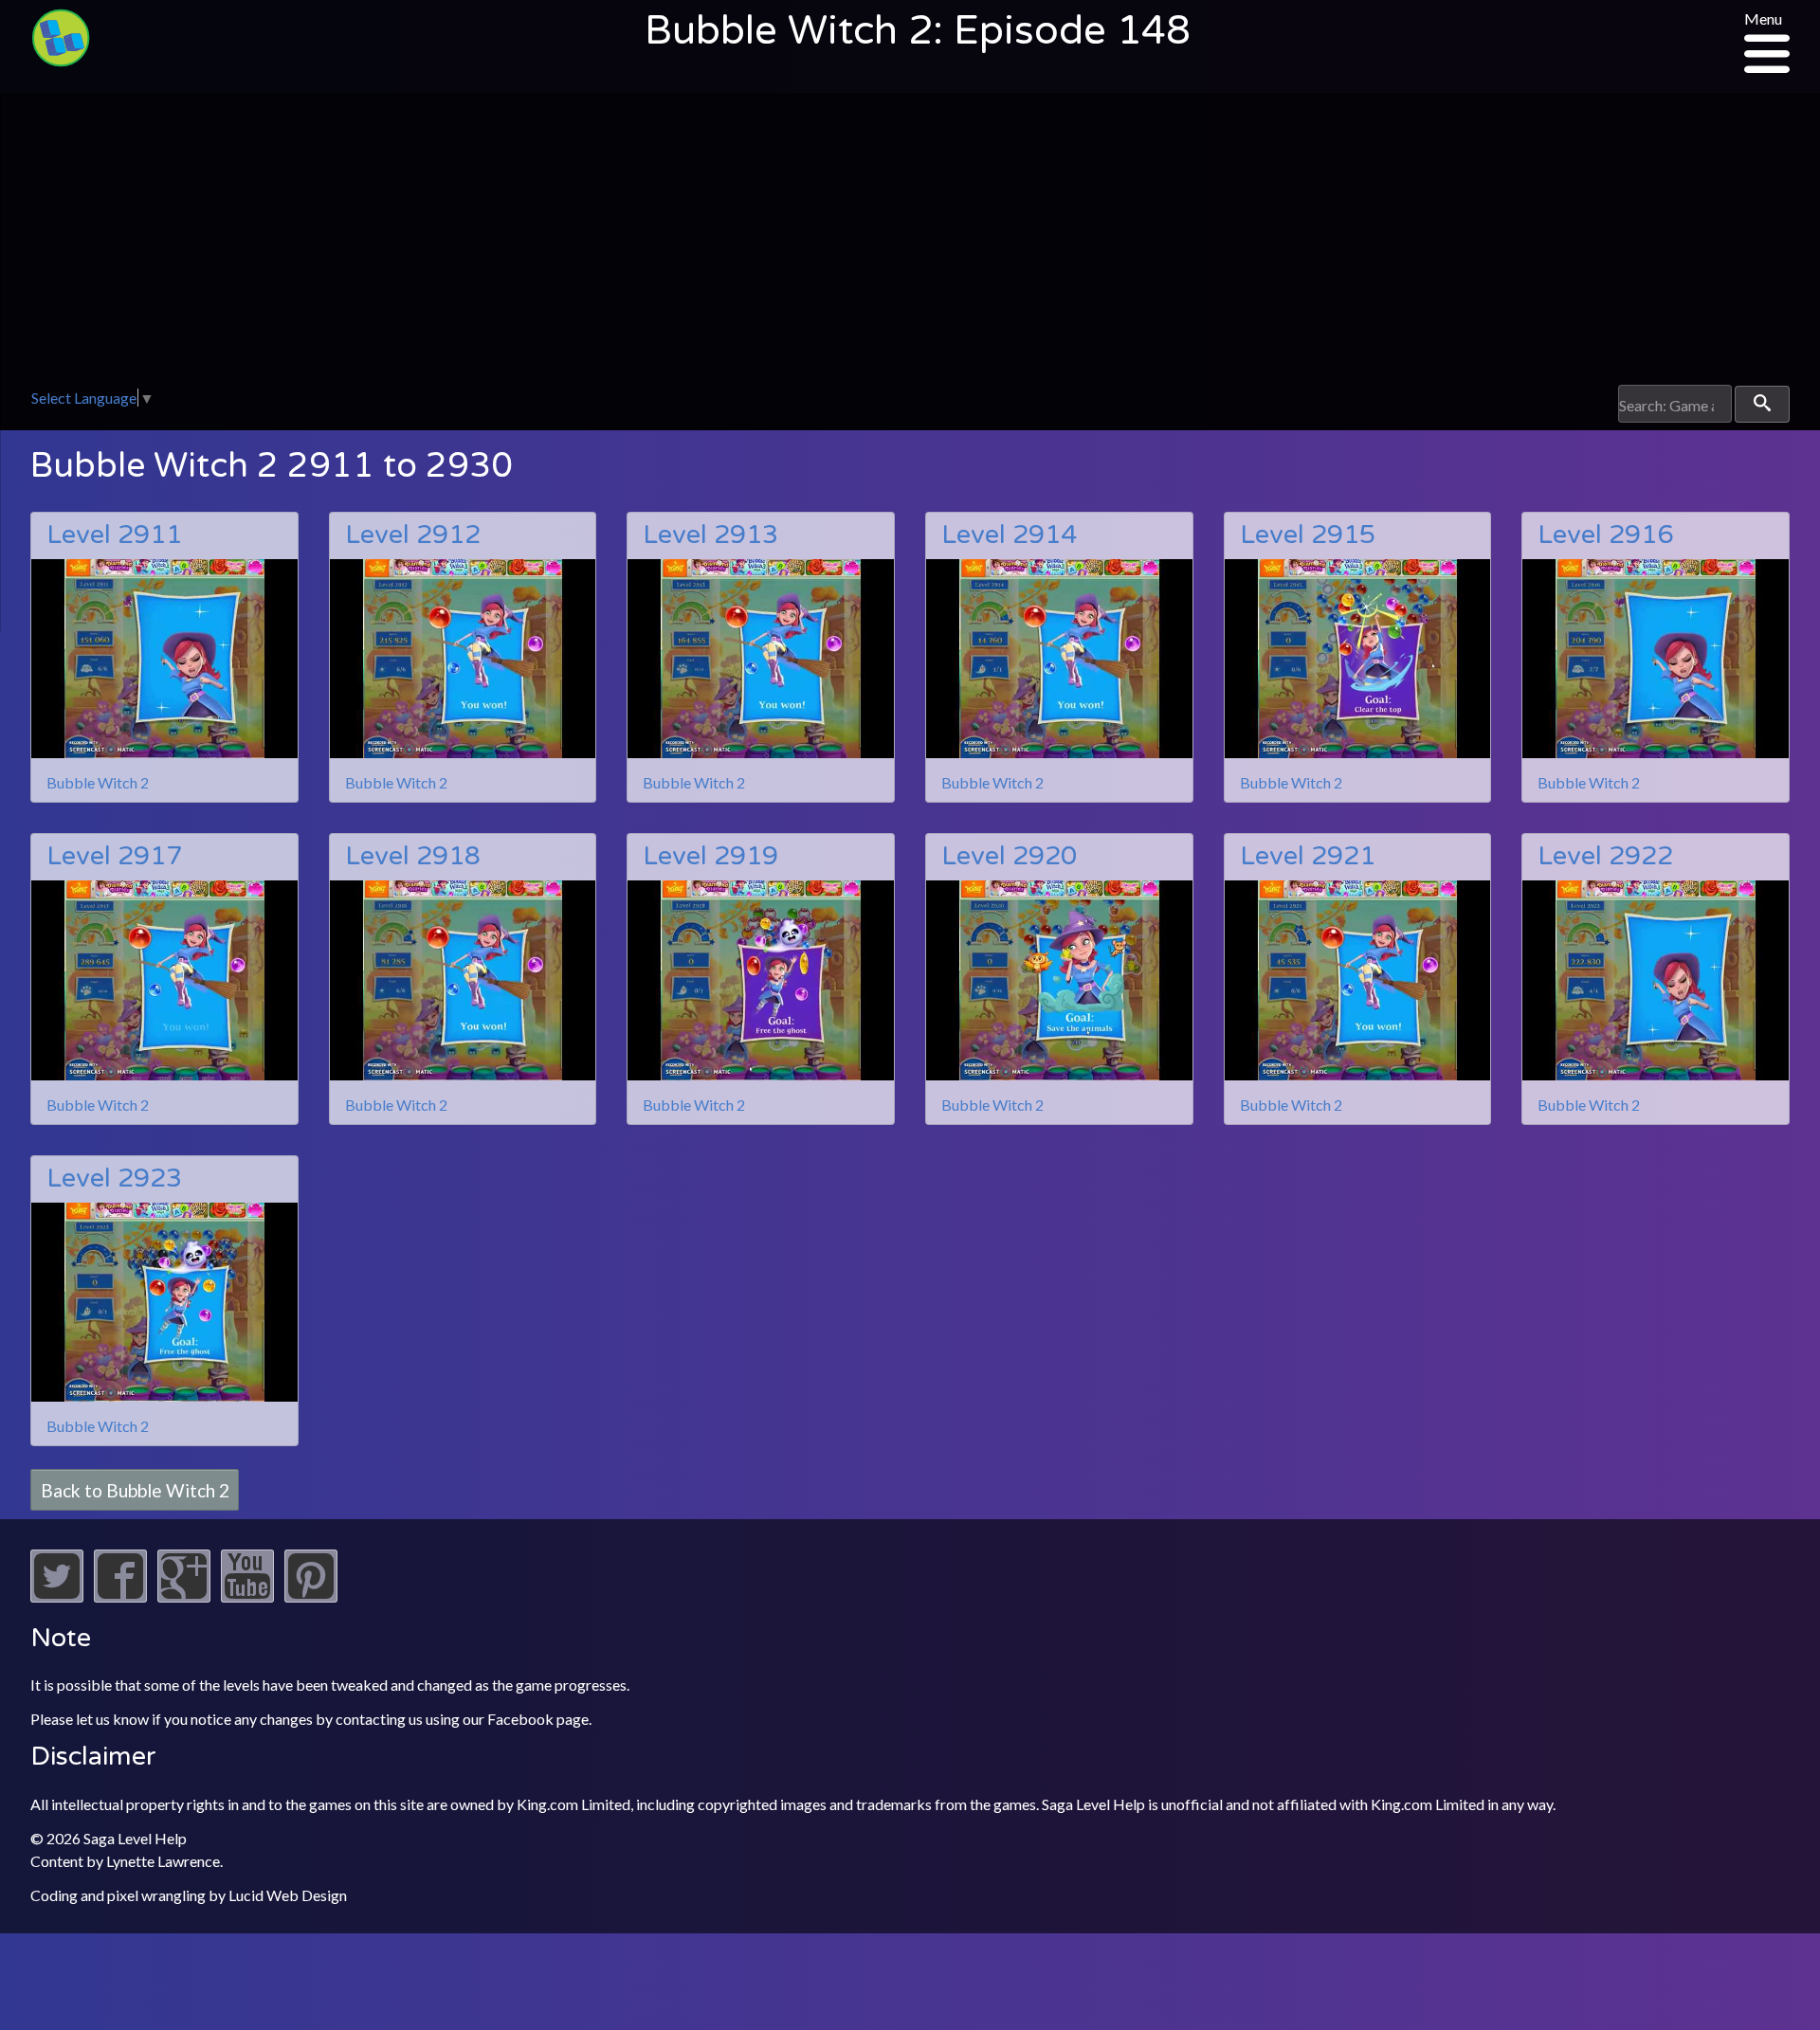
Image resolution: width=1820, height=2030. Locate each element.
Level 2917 (114, 856)
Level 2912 (413, 535)
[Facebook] (120, 1596)
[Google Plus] (184, 1596)
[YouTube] (247, 1596)
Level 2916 (1605, 535)
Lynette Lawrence (163, 1861)
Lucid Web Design (288, 1895)
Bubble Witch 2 (98, 782)
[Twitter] (57, 1596)
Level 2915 (1308, 535)
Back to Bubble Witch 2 (135, 1489)
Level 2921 (1308, 856)
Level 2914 (1009, 535)
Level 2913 (710, 535)
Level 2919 (710, 856)
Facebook (520, 1719)
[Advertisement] (910, 243)
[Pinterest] (311, 1596)
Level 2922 (1605, 856)
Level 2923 (114, 1178)
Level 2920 (1009, 856)
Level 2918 (413, 856)
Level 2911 (114, 535)
